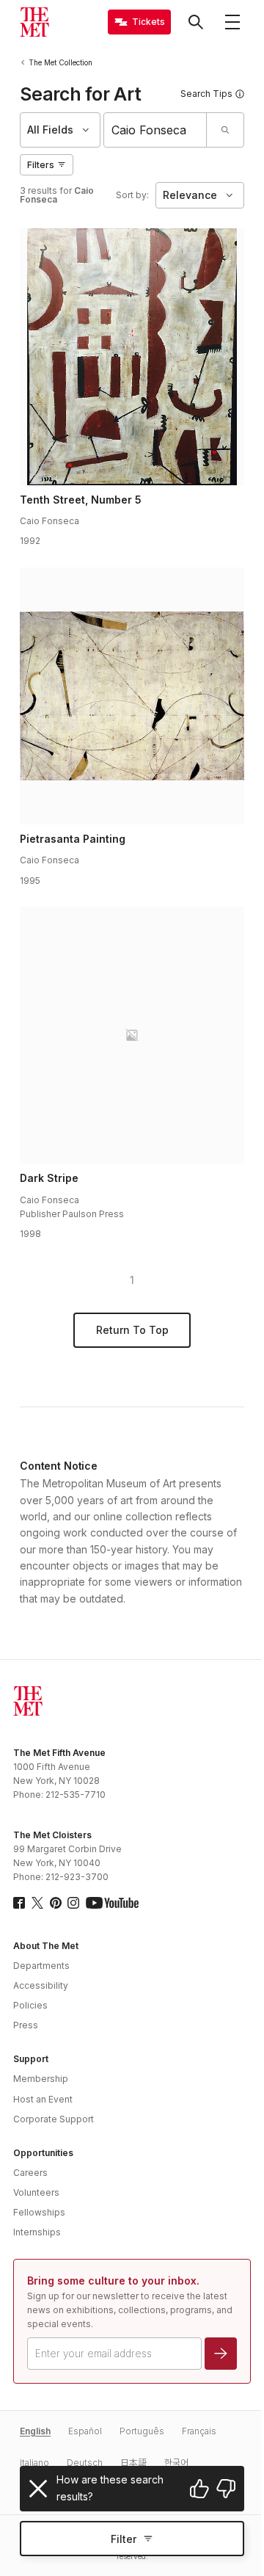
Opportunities (43, 2153)
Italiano (34, 2463)
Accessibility (41, 1985)
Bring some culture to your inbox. (113, 2281)
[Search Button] (196, 22)
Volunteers (36, 2192)
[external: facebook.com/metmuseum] (19, 1903)
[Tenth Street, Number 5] (132, 357)
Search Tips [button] (206, 94)
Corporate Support (54, 2119)
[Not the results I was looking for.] (226, 2489)
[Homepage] (34, 22)
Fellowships (39, 2212)
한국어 (176, 2463)
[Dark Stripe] (132, 1035)
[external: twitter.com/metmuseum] (37, 1903)
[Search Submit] (225, 130)
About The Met (46, 1946)
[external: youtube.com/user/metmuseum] (112, 1903)
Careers (30, 2173)
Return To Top (132, 1330)
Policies (30, 2005)
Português (142, 2431)
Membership (41, 2079)
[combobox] (155, 130)
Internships (37, 2232)
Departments (41, 1966)
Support (31, 2059)
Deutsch (85, 2463)
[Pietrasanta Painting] (132, 696)
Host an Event (43, 2099)
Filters (41, 165)
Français (199, 2431)
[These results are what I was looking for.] (199, 2489)
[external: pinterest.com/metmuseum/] (56, 1903)
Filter (124, 2539)
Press (26, 2025)
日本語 (133, 2463)
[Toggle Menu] (232, 22)
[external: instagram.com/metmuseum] (73, 1903)
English (35, 2431)
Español (85, 2431)
